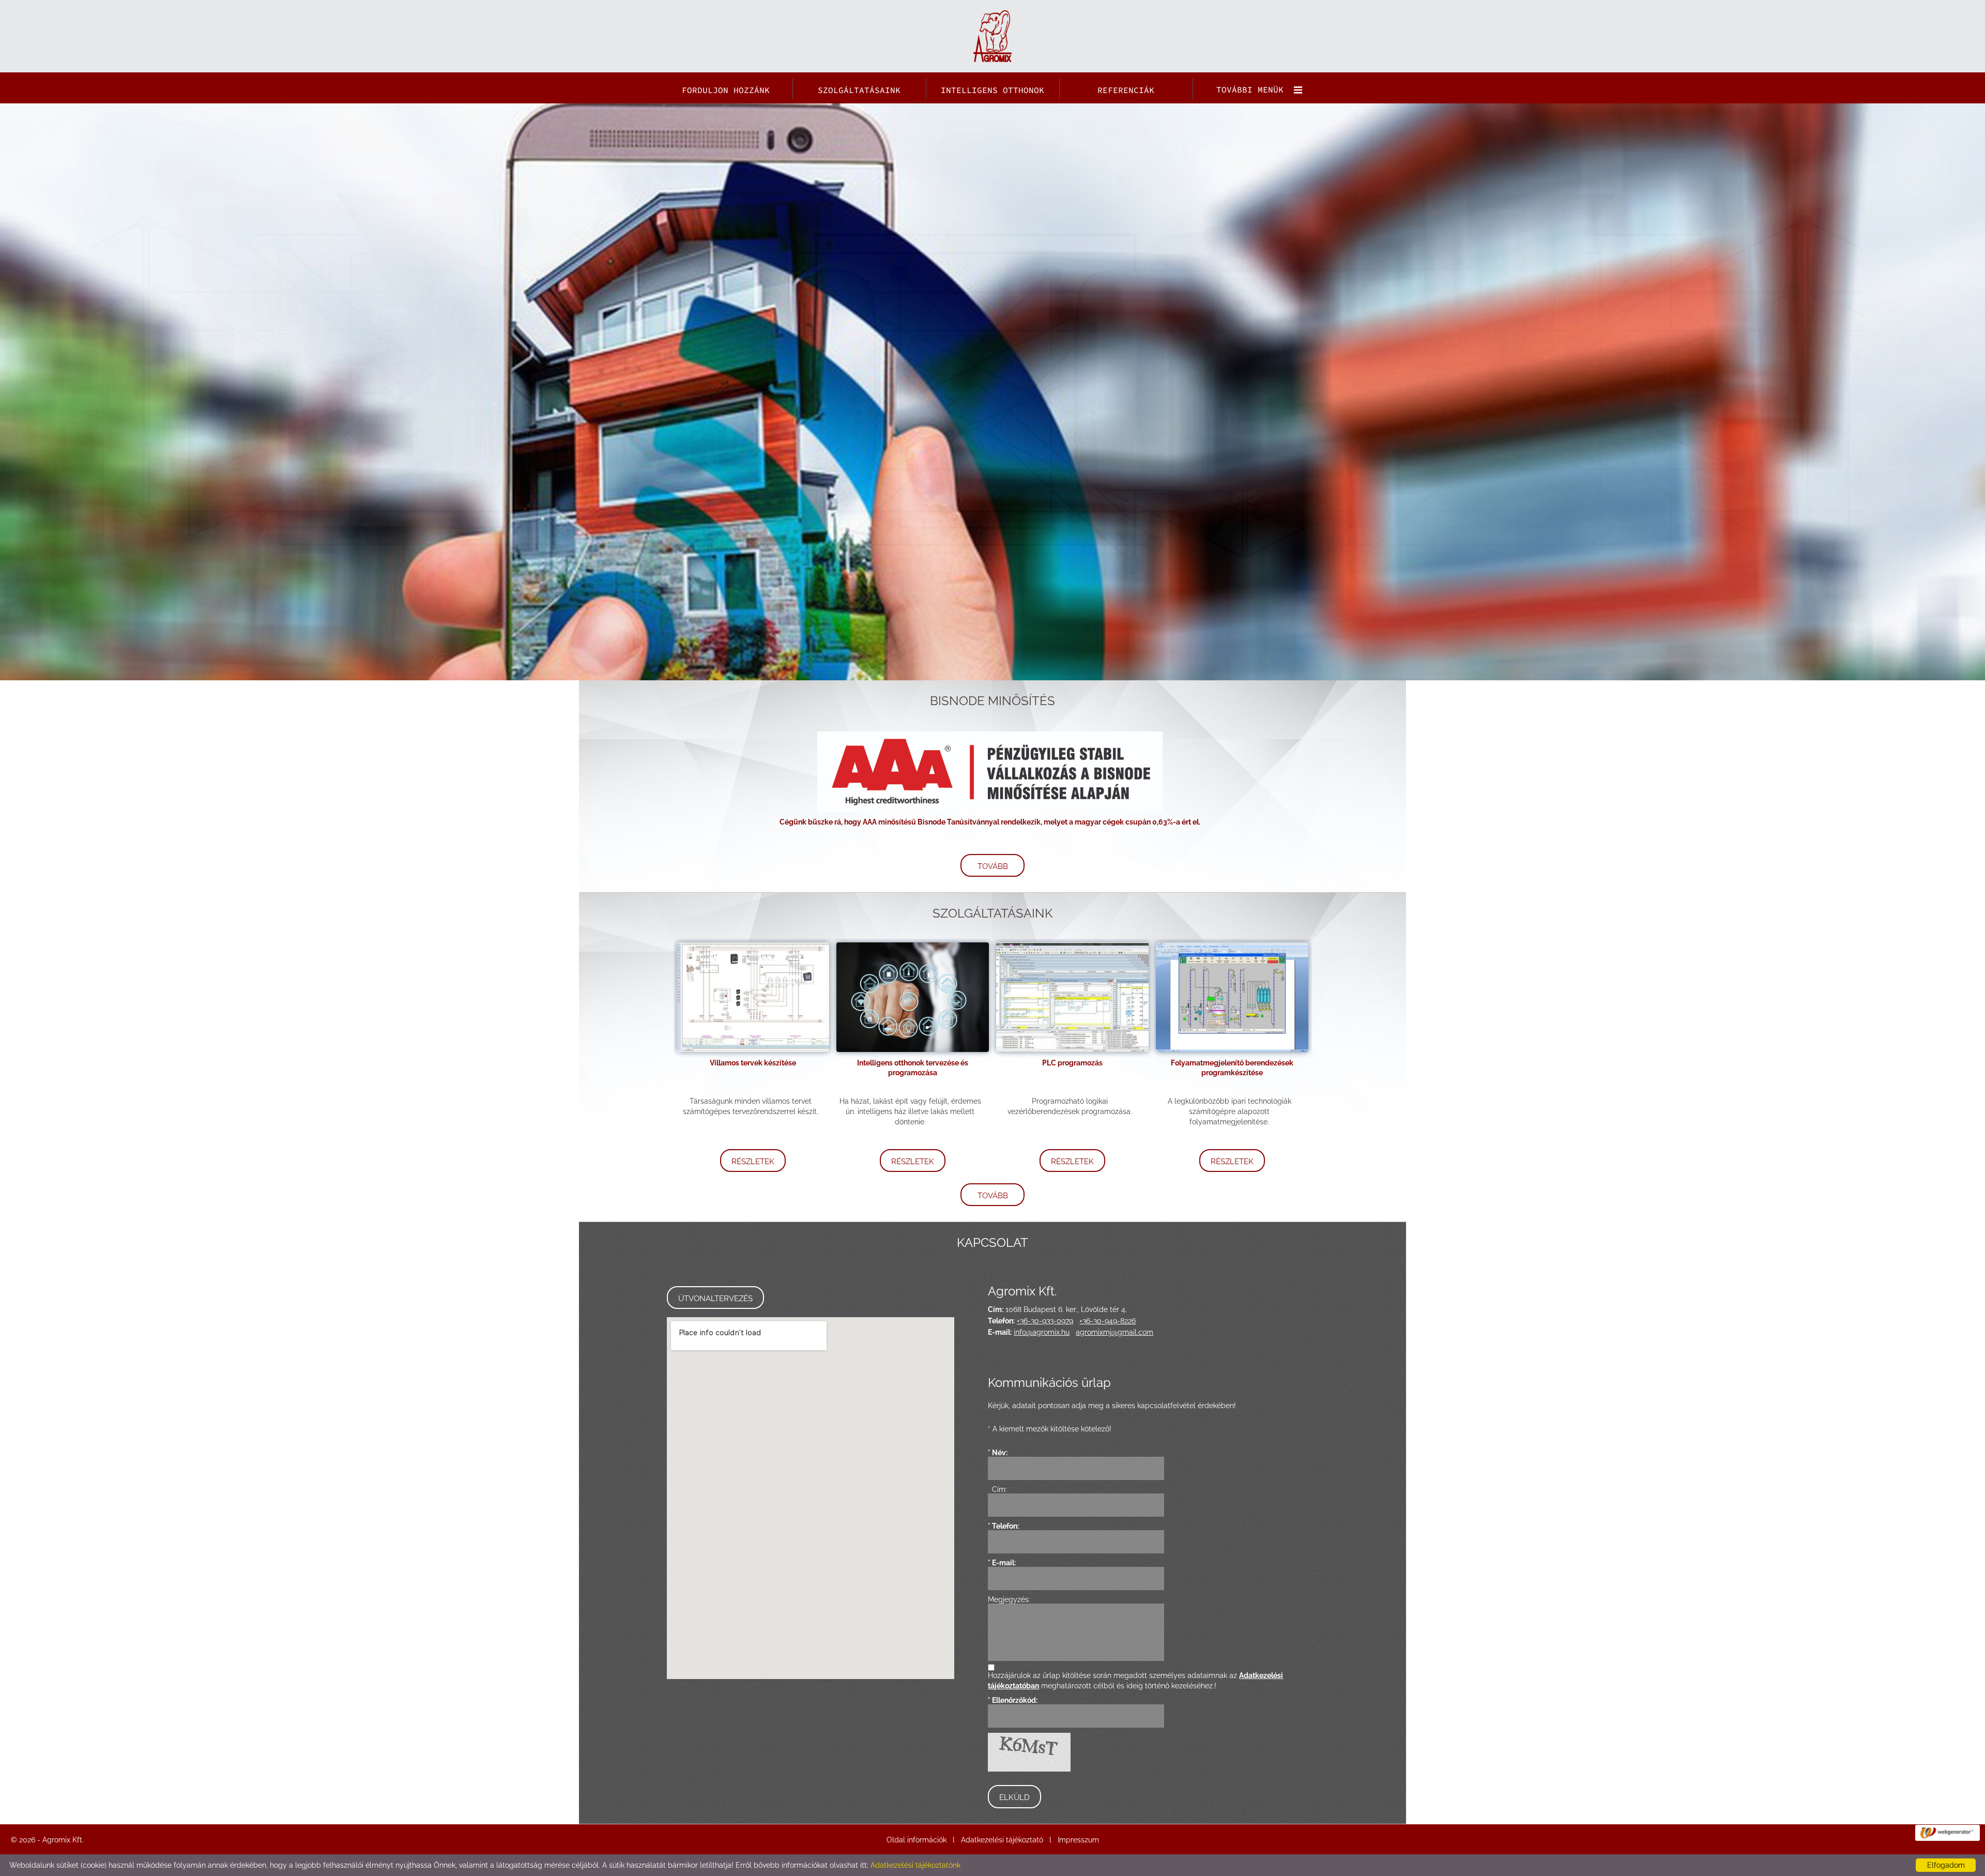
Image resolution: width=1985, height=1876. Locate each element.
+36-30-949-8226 (1108, 1321)
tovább (993, 866)
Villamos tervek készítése (753, 1063)
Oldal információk (917, 1840)
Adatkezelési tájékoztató (1002, 1840)
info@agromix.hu (1042, 1332)
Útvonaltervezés (715, 1299)
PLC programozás (1072, 1063)
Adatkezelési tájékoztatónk (915, 1865)
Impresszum (1078, 1840)
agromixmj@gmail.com (1114, 1332)
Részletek (753, 1162)
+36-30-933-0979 (1045, 1321)
